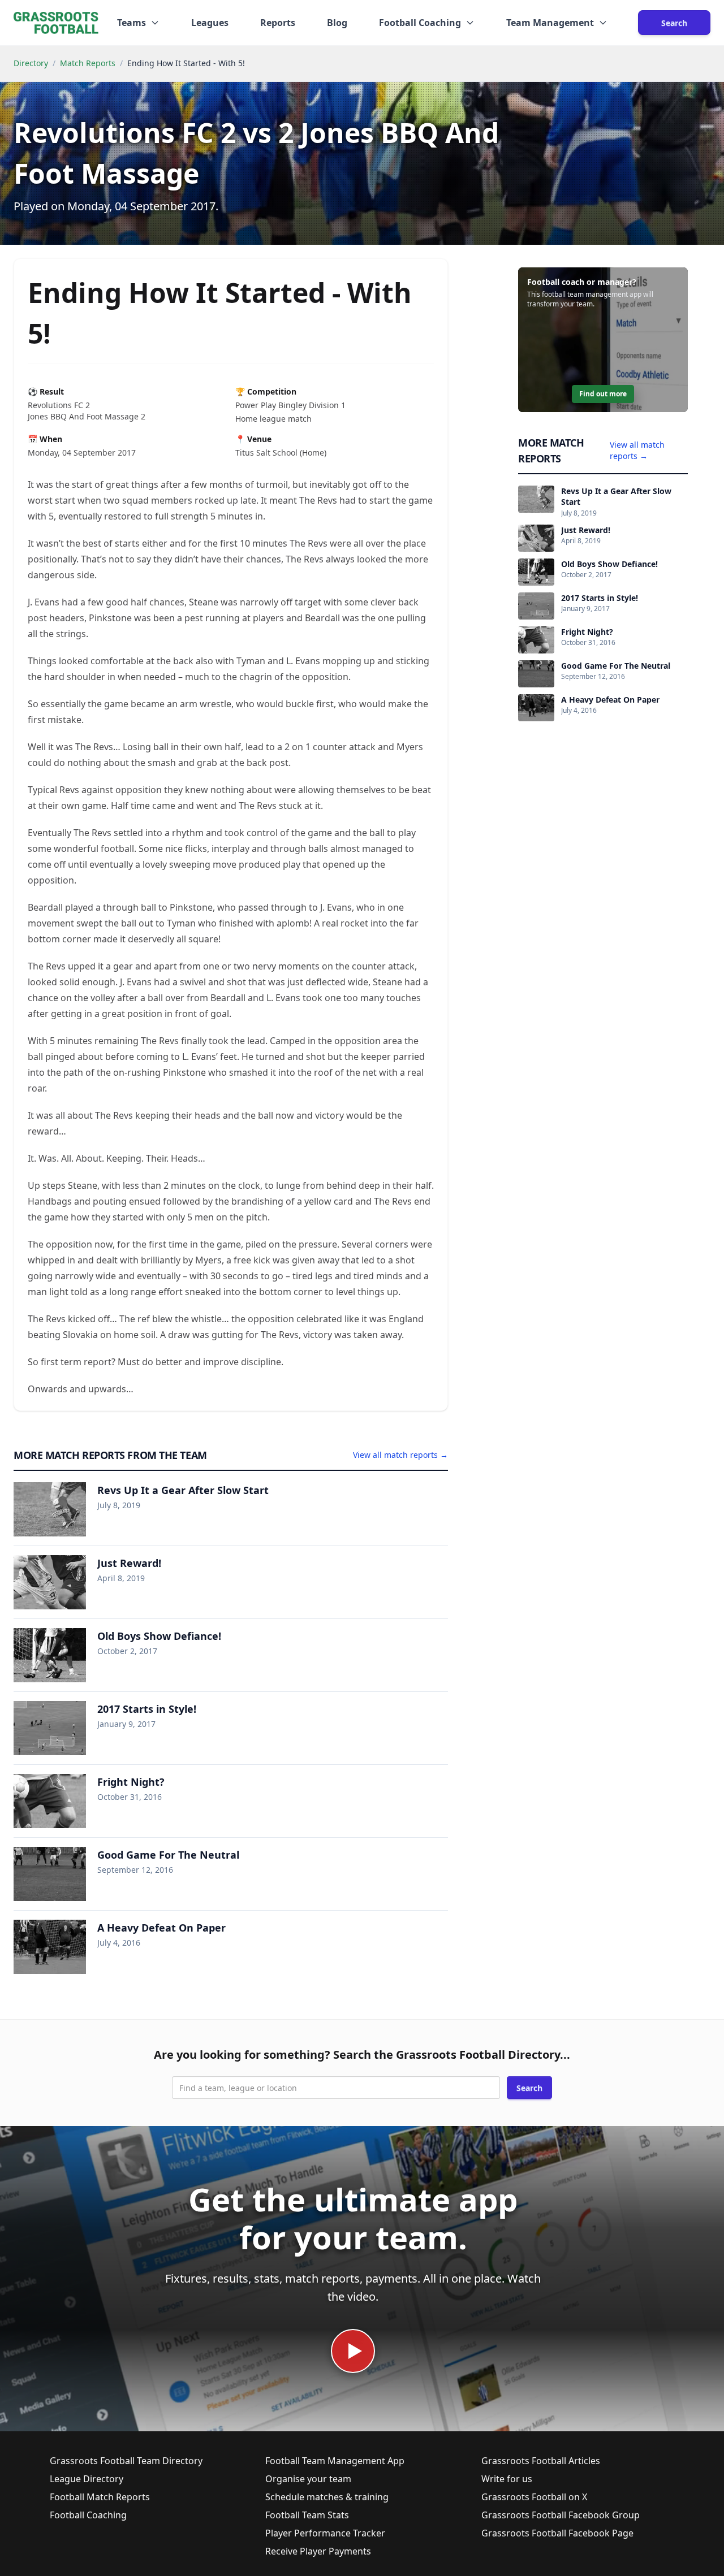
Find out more (603, 394)
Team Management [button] (550, 23)
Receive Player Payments (318, 2551)
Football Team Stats (307, 2515)
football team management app (592, 294)
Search (674, 23)
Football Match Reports (100, 2497)
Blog (337, 23)
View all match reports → (400, 1455)
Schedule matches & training (327, 2497)
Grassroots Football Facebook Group (561, 2515)
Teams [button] (132, 23)
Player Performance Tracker (325, 2533)
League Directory (87, 2479)
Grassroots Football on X (534, 2497)
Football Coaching (88, 2515)
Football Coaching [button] (420, 23)
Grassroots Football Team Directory (126, 2461)
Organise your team (308, 2479)
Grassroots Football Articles (541, 2461)
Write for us (507, 2479)
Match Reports (88, 63)
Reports (278, 23)
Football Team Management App (335, 2461)
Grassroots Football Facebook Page (557, 2533)
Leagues (210, 23)
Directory (31, 63)
